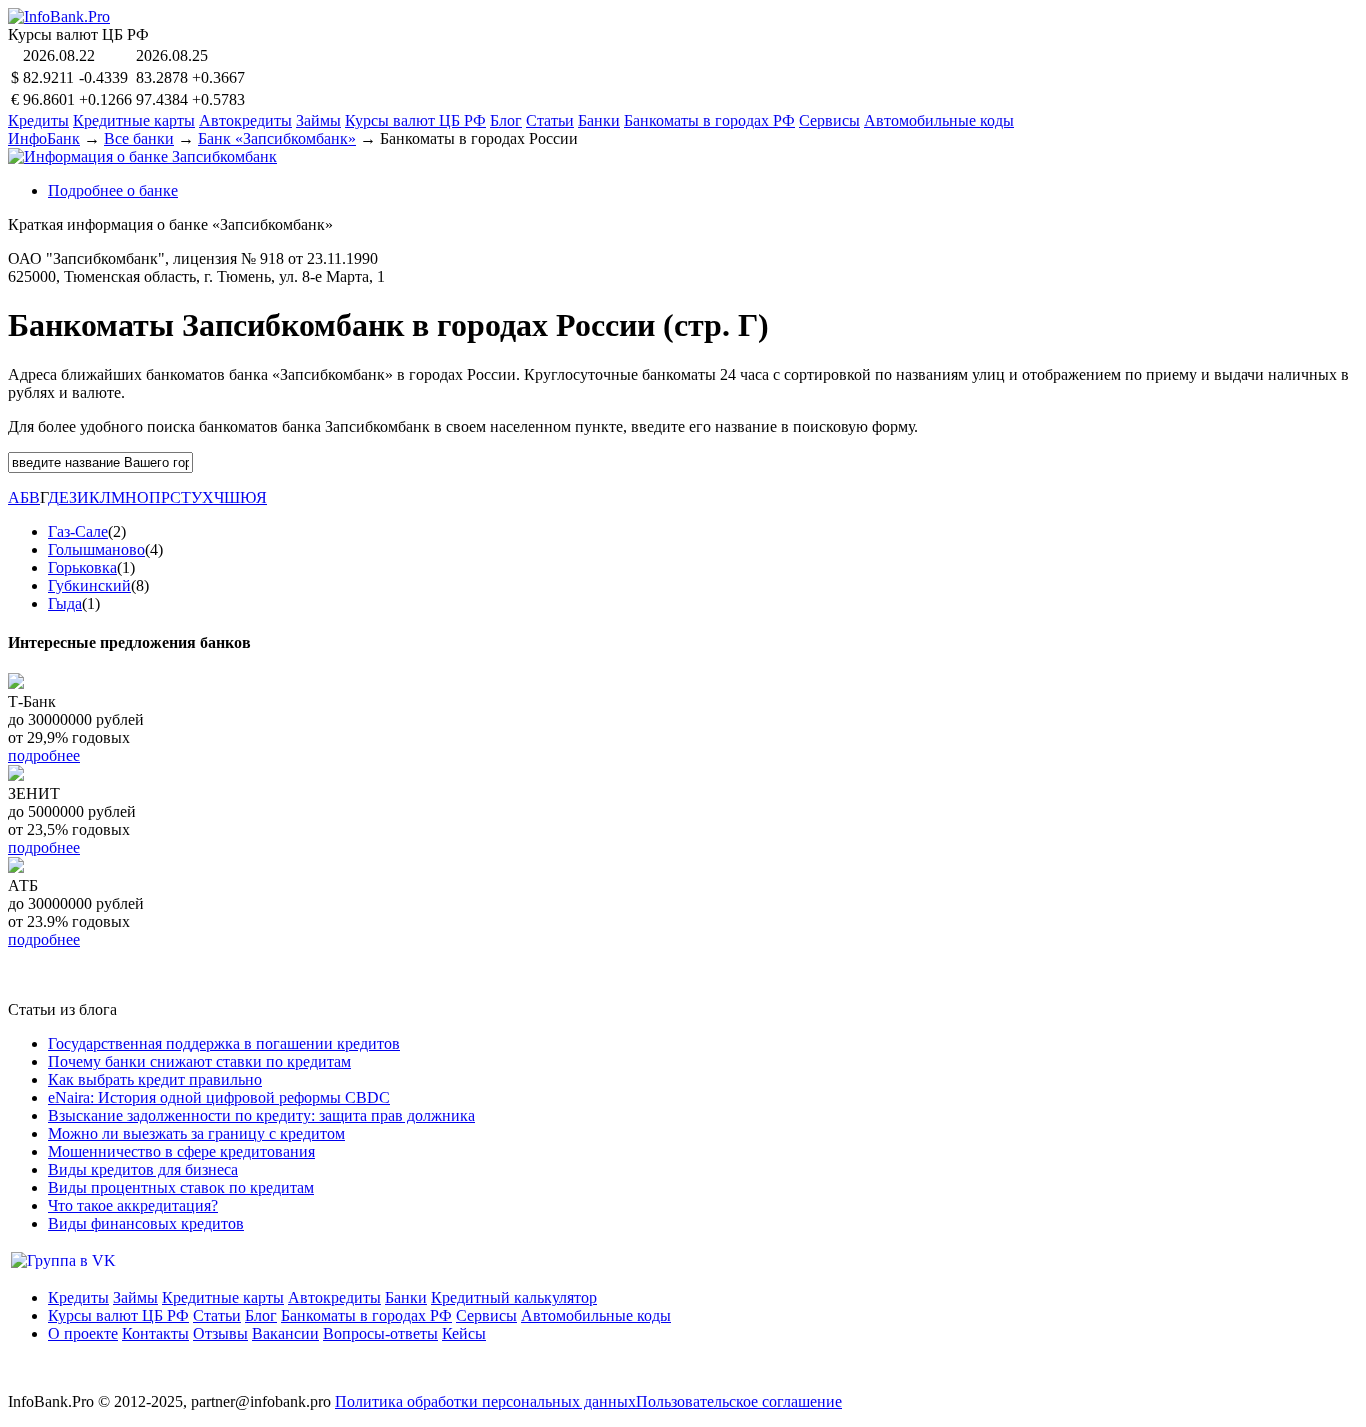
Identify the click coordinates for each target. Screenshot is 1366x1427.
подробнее (44, 755)
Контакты (155, 1333)
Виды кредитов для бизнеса (143, 1169)
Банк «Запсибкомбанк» (277, 138)
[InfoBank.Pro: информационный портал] (59, 16)
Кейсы (464, 1333)
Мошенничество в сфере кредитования (181, 1151)
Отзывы (220, 1333)
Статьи (550, 120)
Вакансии (285, 1333)
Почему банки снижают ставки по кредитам (199, 1061)
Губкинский (89, 585)
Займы (318, 120)
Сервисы (829, 120)
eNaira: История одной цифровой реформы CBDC (219, 1097)
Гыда (65, 603)
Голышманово (96, 549)
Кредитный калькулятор (514, 1297)
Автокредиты (245, 120)
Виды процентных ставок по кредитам (181, 1187)
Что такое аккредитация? (133, 1205)
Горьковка (82, 567)
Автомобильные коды (939, 120)
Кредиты (38, 120)
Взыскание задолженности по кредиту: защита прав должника (261, 1115)
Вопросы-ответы (380, 1333)
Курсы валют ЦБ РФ (415, 120)
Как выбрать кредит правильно (155, 1079)
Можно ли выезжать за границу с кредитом (196, 1133)
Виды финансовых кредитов (146, 1223)
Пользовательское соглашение (739, 1401)
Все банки (139, 138)
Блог (506, 120)
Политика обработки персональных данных (485, 1401)
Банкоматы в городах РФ (709, 120)
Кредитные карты (134, 120)
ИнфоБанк (44, 138)
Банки (599, 120)
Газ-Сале (78, 531)
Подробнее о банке (113, 190)
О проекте (83, 1333)
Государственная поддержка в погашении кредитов (224, 1043)
